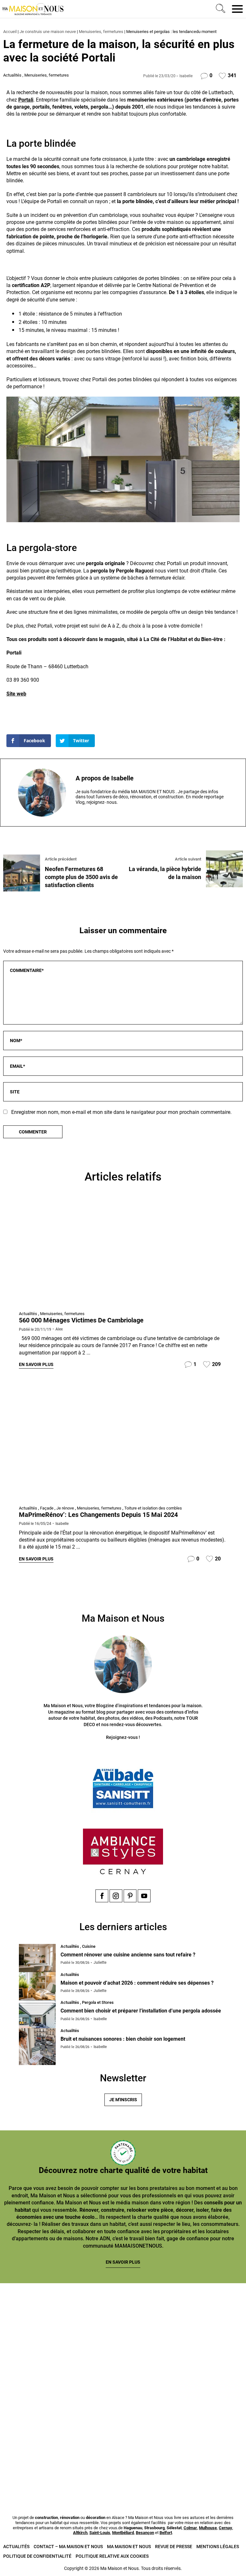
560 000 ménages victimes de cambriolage (81, 1320)
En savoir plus (36, 1364)
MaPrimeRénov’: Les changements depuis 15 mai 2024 (98, 1515)
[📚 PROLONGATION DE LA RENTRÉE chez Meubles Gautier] (61, 2321)
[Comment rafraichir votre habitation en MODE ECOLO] (185, 2463)
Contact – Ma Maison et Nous (68, 2547)
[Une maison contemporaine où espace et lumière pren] (185, 2321)
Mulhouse (208, 2528)
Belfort (166, 2533)
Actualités (12, 75)
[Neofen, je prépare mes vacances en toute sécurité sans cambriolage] (123, 1251)
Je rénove (65, 1508)
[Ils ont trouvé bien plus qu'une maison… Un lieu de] (61, 2463)
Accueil (10, 32)
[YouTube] (144, 1896)
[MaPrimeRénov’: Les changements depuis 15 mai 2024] (123, 1445)
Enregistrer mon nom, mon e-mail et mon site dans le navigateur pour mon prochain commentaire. (121, 1112)
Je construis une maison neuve (48, 32)
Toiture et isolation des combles (153, 1508)
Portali (26, 100)
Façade (47, 1508)
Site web (16, 694)
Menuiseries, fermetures (101, 32)
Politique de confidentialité (37, 2556)
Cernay (225, 2528)
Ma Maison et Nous (129, 2547)
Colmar (190, 2528)
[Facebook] (102, 1896)
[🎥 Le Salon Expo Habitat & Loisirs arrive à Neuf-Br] (61, 2392)
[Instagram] (116, 1896)
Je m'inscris (123, 2100)
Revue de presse (174, 2547)
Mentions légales (218, 2547)
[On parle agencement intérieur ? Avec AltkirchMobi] (185, 2392)
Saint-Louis (100, 2533)
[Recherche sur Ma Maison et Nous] (219, 9)
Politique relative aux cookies (112, 2556)
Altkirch (80, 2533)
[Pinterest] (130, 1896)
